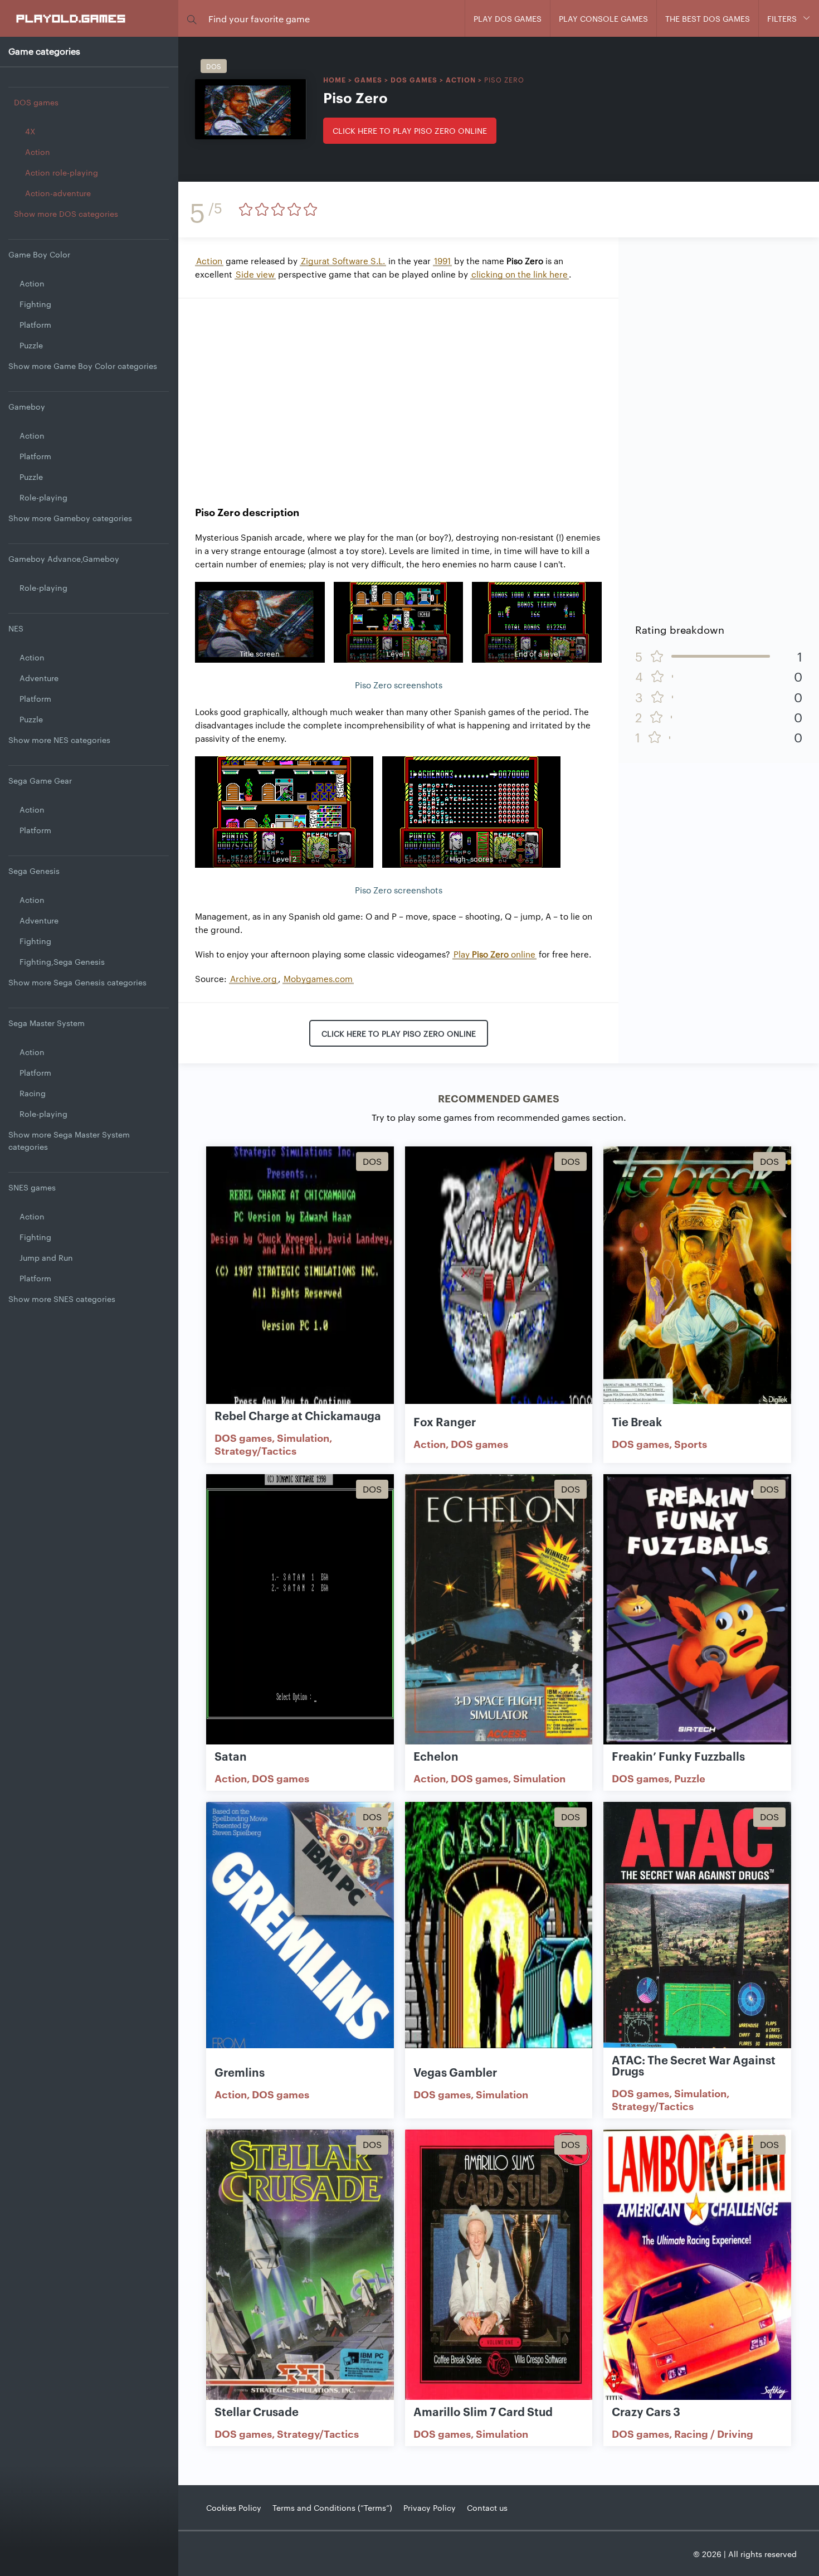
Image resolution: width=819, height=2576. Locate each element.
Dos (214, 66)
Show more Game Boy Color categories (83, 366)
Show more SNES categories (62, 1299)
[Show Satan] (300, 1610)
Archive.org (253, 978)
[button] (192, 19)
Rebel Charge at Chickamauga (298, 1415)
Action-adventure (58, 193)
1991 (442, 261)
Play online (494, 954)
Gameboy (27, 406)
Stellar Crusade (257, 2411)
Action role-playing (62, 172)
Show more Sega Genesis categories (77, 982)
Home (335, 79)
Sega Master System (47, 1023)
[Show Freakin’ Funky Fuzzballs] (697, 1610)
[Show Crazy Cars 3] (697, 2266)
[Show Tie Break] (697, 1282)
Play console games (603, 18)
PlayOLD (72, 18)
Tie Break (637, 1421)
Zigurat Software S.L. (343, 261)
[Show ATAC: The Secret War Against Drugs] (697, 1938)
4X (30, 131)
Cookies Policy (234, 2507)
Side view (255, 274)
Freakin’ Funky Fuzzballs (678, 1756)
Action (38, 152)
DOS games (36, 102)
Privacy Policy (430, 2507)
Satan (231, 1756)
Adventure (39, 678)
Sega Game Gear (40, 780)
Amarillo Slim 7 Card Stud (483, 2411)
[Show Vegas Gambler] (499, 1938)
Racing (33, 1093)
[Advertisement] (398, 393)
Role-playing (43, 497)
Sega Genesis (34, 871)
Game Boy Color (39, 254)
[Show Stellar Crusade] (300, 2266)
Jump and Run (46, 1257)
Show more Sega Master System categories (69, 1140)
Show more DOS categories (66, 213)
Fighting (35, 304)
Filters (782, 18)
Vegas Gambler (455, 2072)
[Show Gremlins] (300, 1938)
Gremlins (240, 2072)
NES (16, 628)
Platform (35, 324)
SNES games (32, 1187)
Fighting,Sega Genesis (62, 961)
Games (368, 79)
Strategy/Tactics (255, 1450)
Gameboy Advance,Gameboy (64, 558)
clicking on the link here (520, 274)
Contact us (487, 2507)
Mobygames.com (318, 978)
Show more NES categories (59, 740)
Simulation (303, 1437)
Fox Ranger (445, 1421)
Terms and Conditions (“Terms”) (332, 2507)
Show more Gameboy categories (70, 518)
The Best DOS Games (708, 18)
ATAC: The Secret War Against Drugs (694, 2065)
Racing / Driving (714, 2433)
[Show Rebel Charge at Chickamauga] (300, 1282)
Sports (691, 1443)
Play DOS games (508, 18)
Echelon (436, 1756)
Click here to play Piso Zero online (410, 130)
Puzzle (31, 345)
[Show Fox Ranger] (499, 1282)
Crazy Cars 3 (646, 2411)
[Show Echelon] (499, 1610)
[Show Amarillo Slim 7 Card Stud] (499, 2266)
